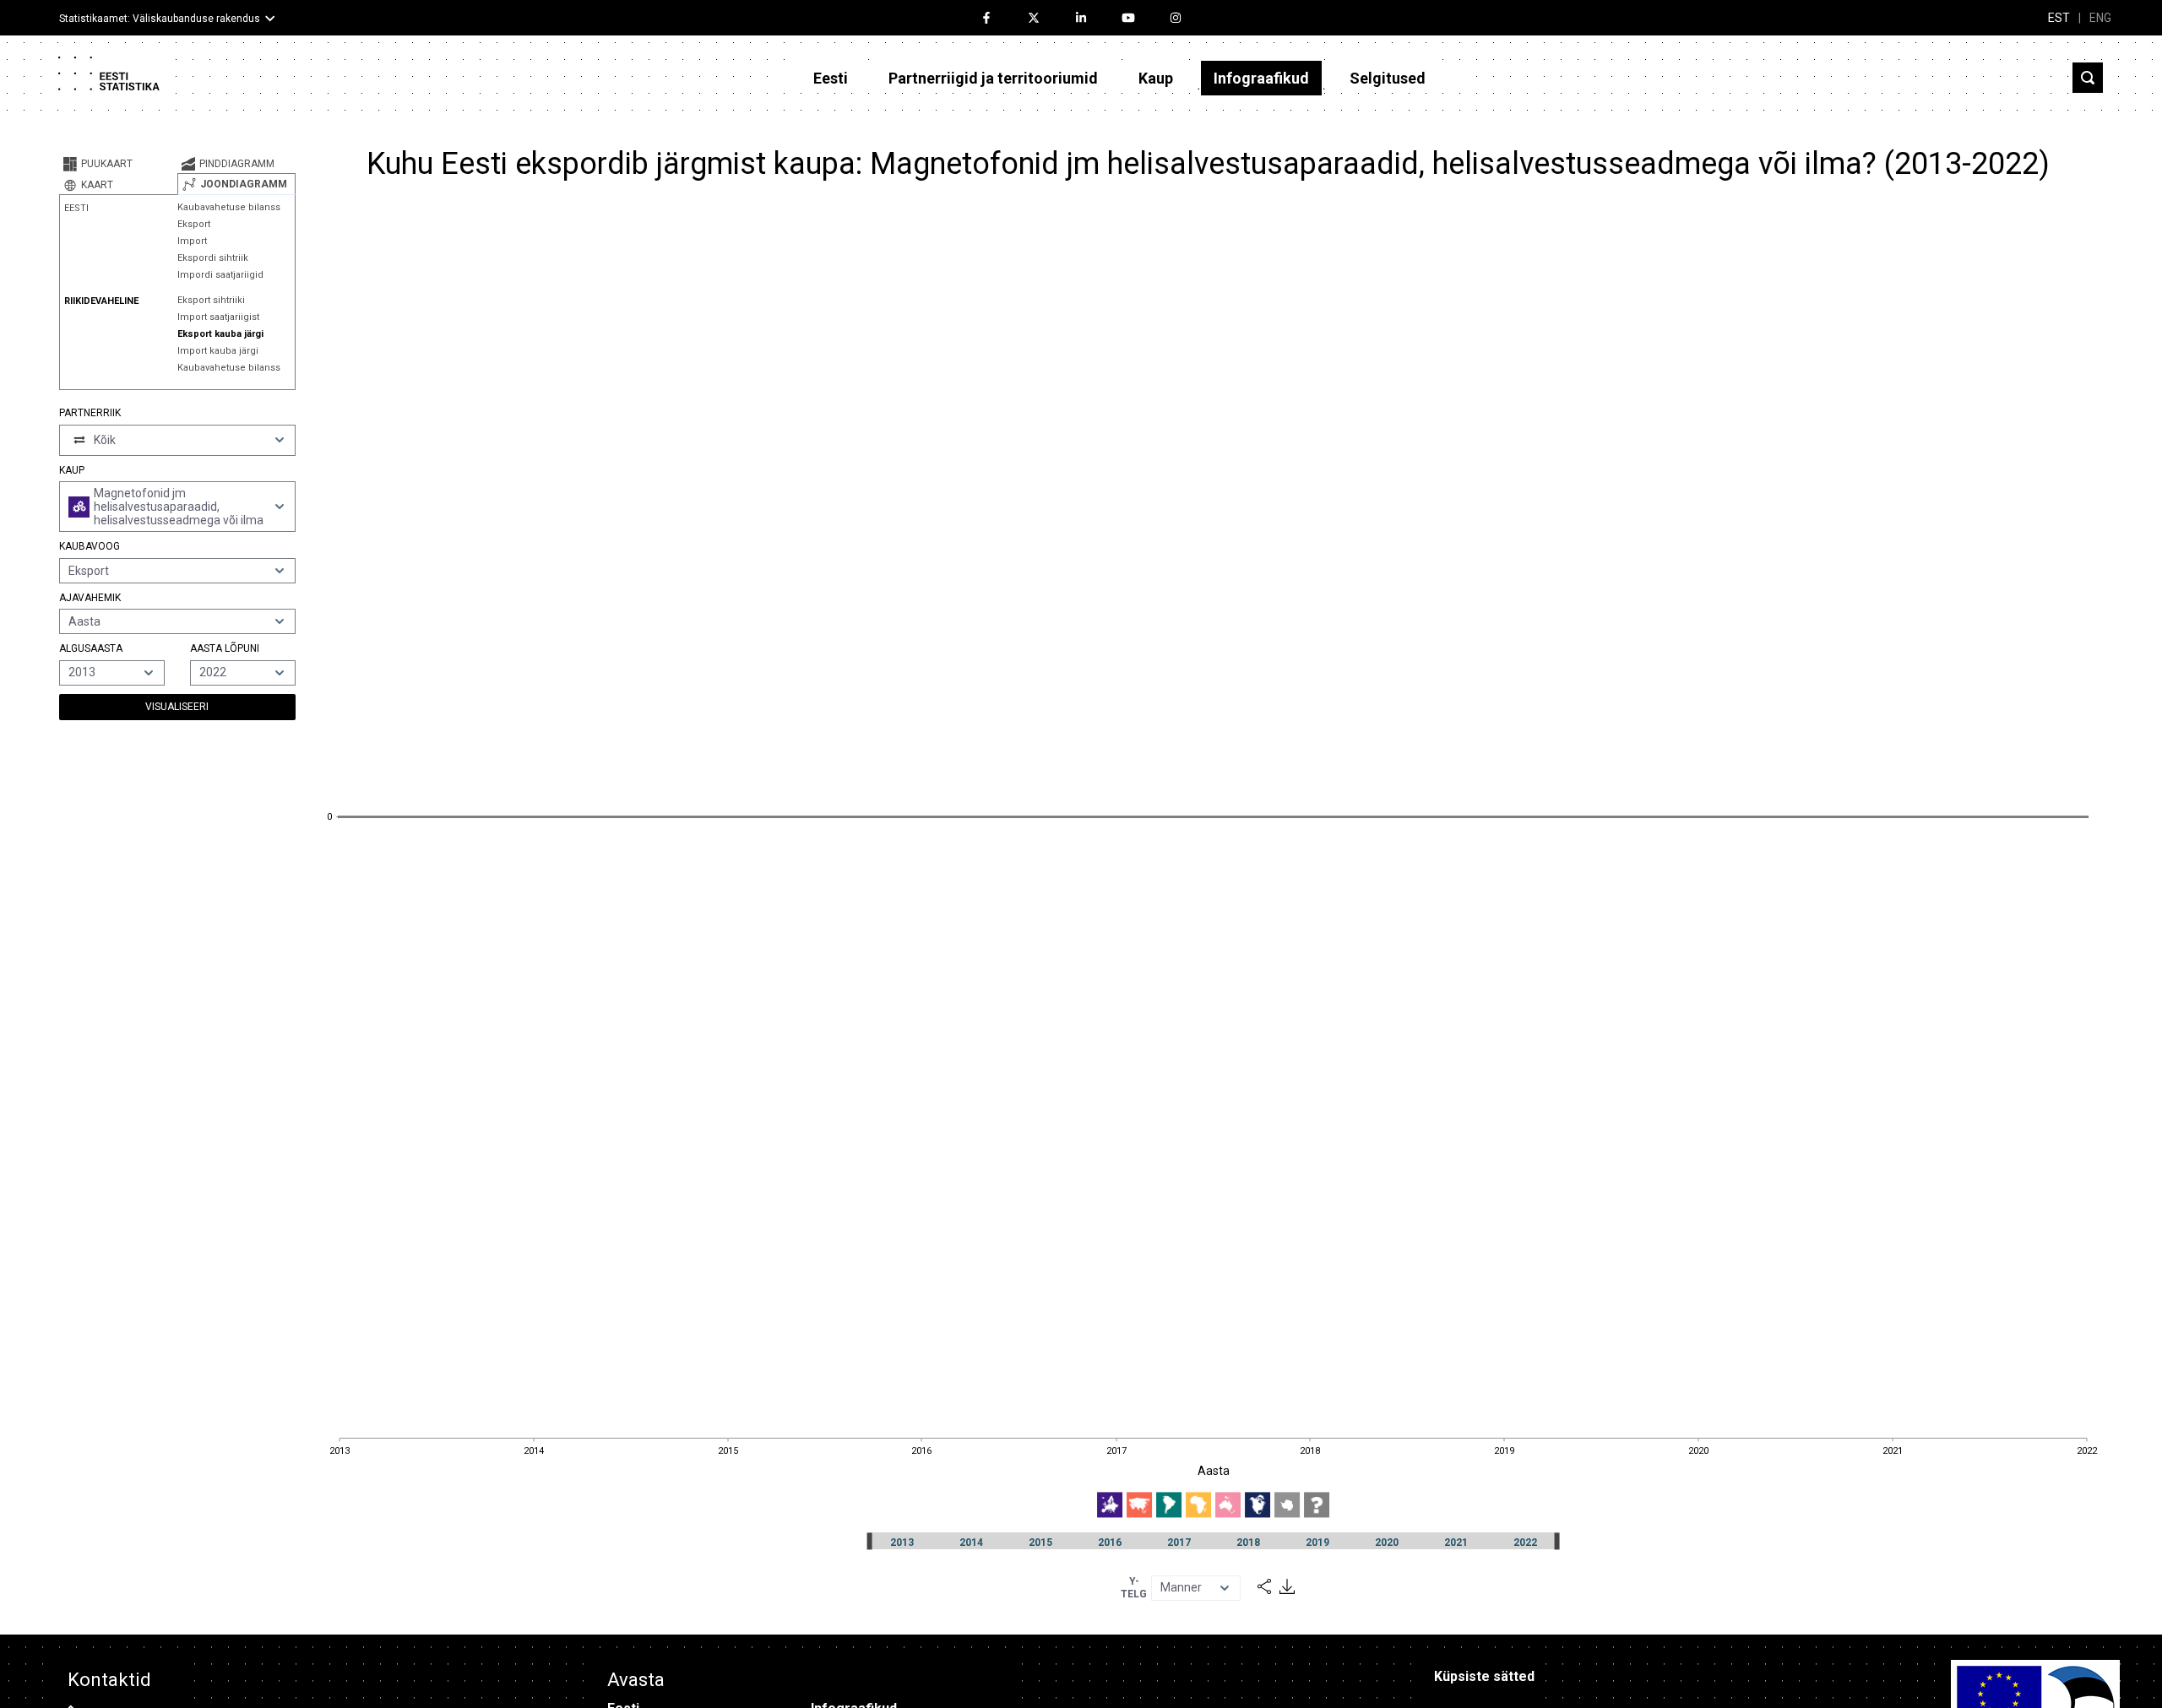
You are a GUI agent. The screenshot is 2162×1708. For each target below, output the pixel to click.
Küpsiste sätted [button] (1484, 1676)
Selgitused (1388, 78)
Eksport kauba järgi (220, 334)
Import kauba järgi (218, 351)
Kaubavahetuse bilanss (229, 207)
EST (2059, 18)
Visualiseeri (177, 707)
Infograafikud (1261, 78)
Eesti (831, 78)
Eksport (194, 224)
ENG (2100, 18)
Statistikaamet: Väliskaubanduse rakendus (160, 19)
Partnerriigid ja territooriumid (993, 78)
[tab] (118, 164)
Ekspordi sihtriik (213, 258)
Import (192, 241)
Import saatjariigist (218, 317)
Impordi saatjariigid (220, 275)
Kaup (1156, 78)
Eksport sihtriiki (211, 300)
